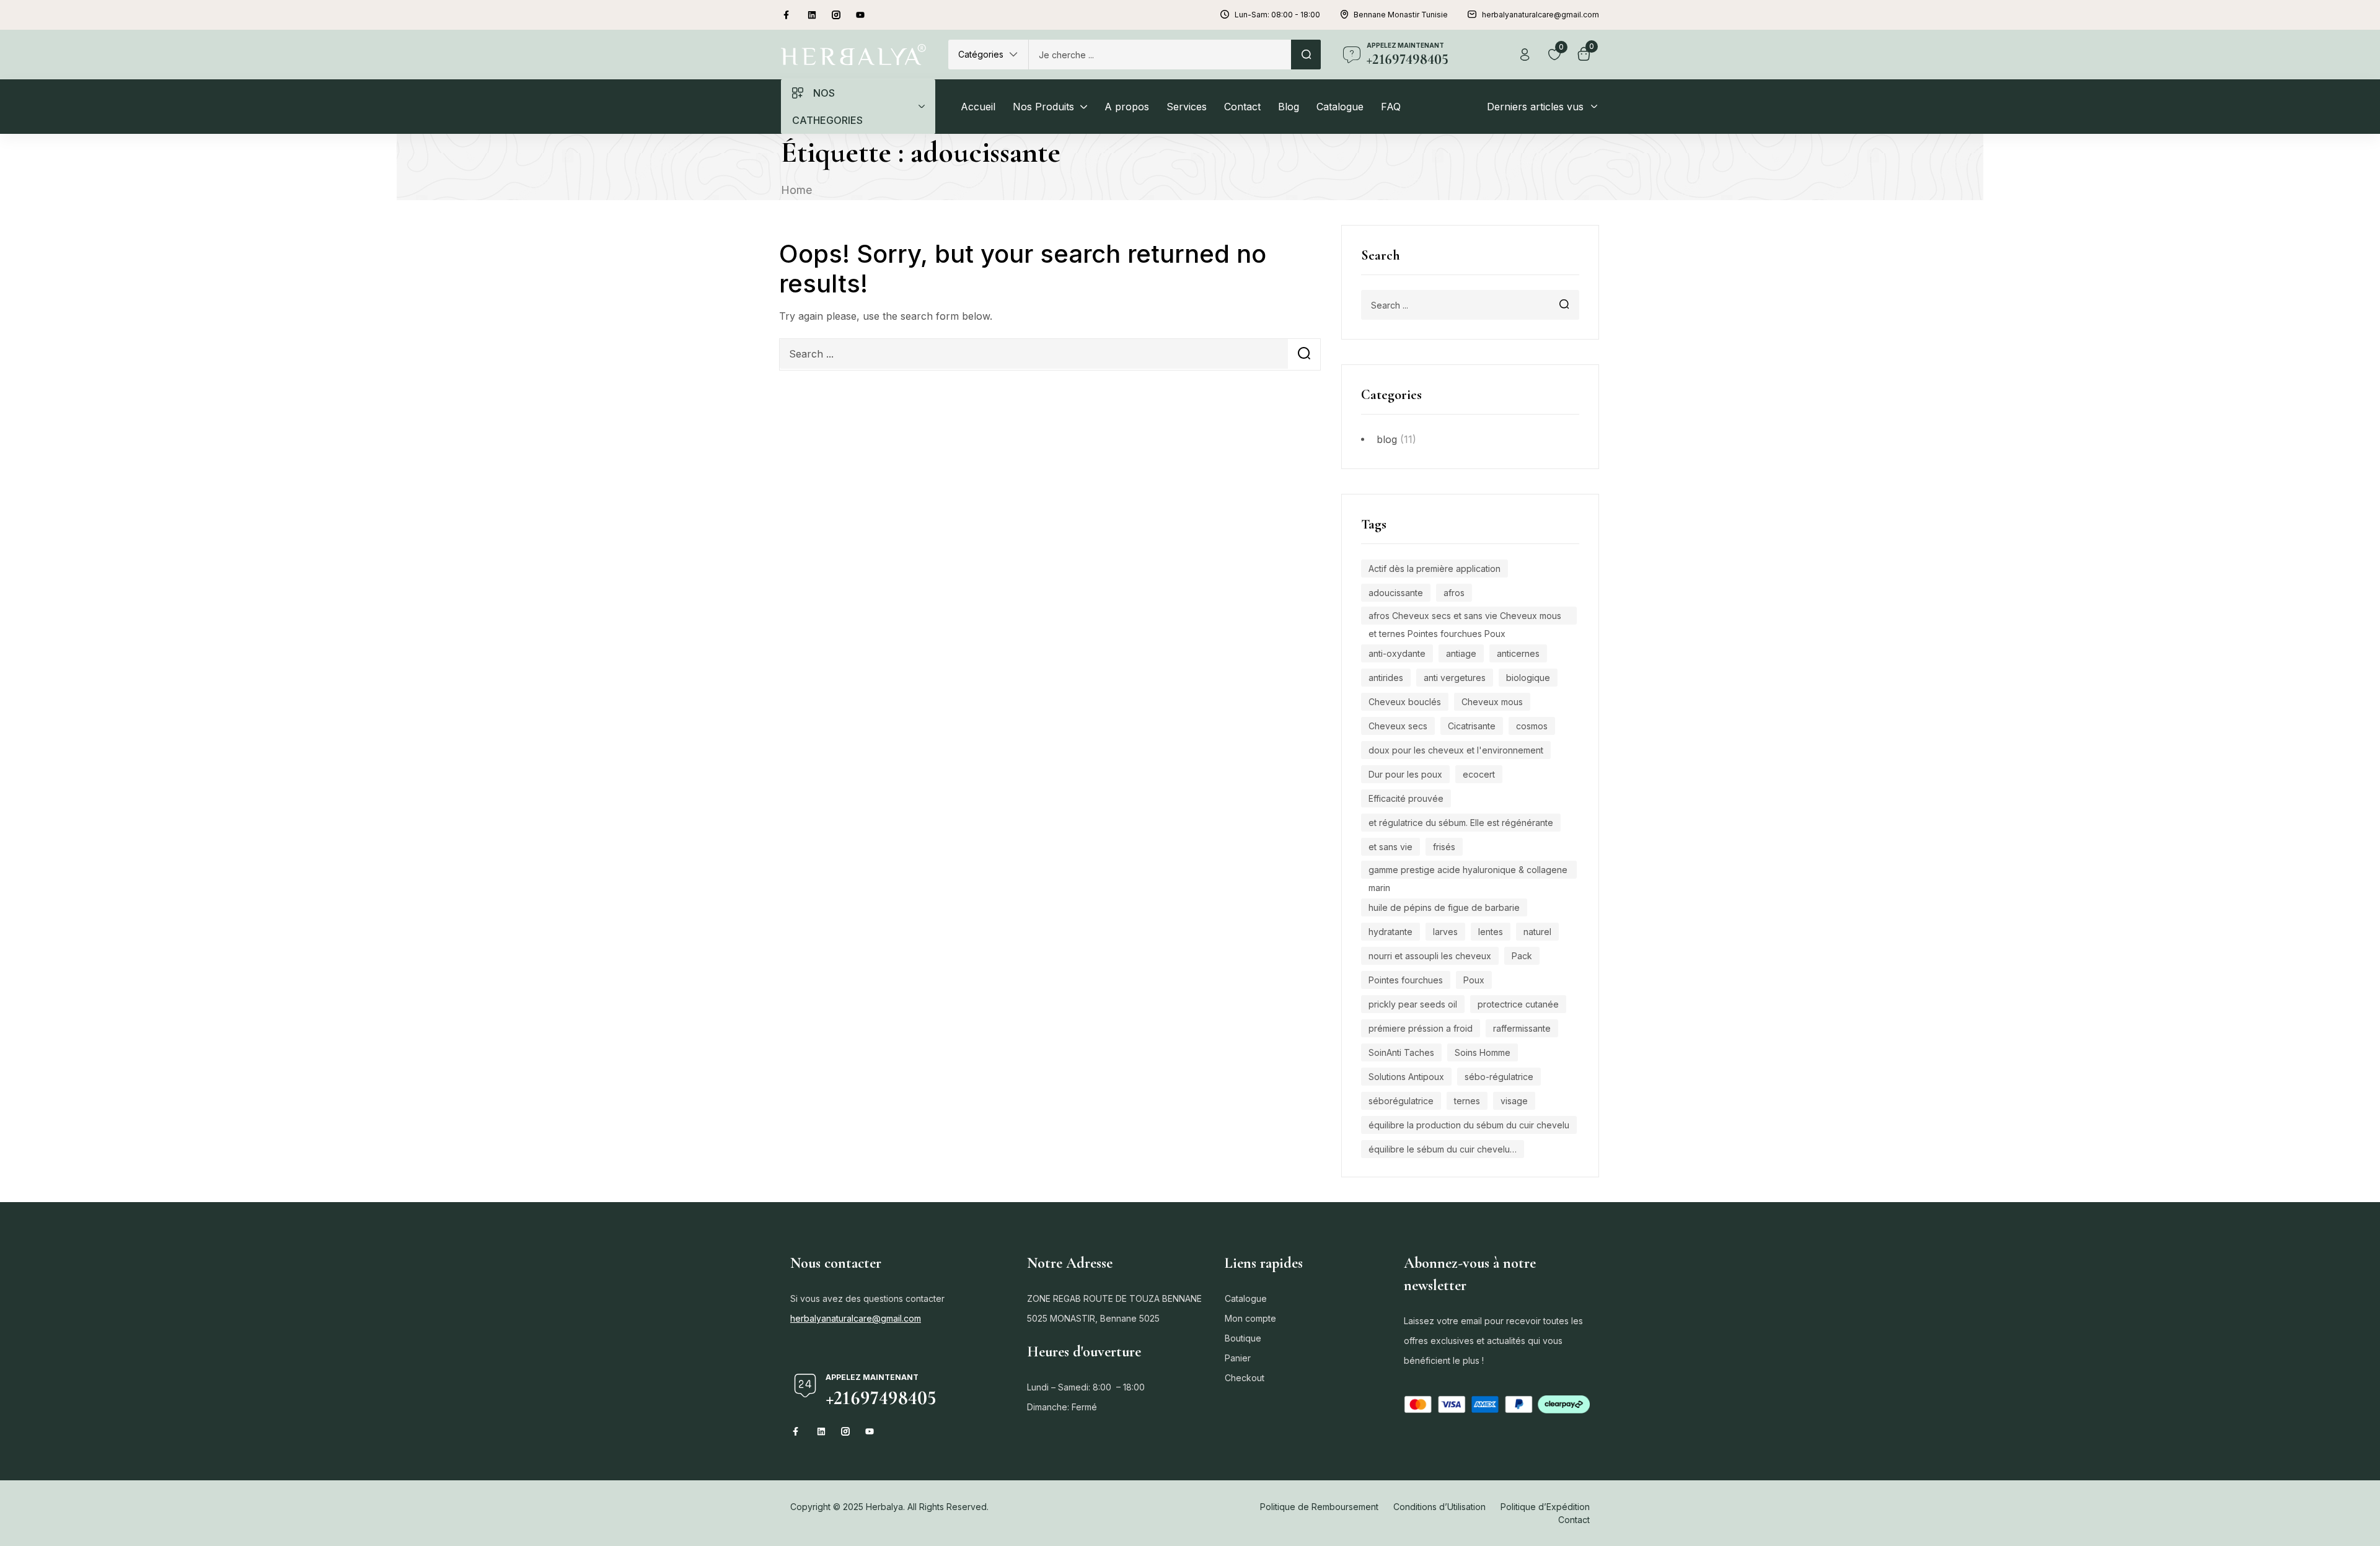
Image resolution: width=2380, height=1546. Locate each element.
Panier (1238, 1358)
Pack (1522, 956)
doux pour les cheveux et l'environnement (1456, 750)
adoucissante (1396, 593)
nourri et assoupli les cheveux (1430, 956)
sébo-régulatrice (1499, 1077)
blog (1387, 439)
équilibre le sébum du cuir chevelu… (1443, 1149)
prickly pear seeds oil (1413, 1004)
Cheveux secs (1398, 726)
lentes (1491, 932)
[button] (988, 55)
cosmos (1532, 726)
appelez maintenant (1405, 45)
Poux (1474, 980)
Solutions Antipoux (1406, 1077)
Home (796, 190)
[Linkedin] (812, 15)
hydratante (1391, 932)
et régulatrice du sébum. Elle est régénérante (1461, 823)
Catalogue (1246, 1298)
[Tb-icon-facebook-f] (788, 15)
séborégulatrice (1401, 1101)
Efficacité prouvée (1406, 798)
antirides (1386, 678)
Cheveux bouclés (1405, 702)
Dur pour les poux (1405, 774)
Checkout (1245, 1378)
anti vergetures (1455, 678)
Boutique (1243, 1338)
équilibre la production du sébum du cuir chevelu (1469, 1125)
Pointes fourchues (1406, 980)
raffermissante (1522, 1028)
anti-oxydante (1397, 653)
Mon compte (1250, 1318)
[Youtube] (860, 15)
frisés (1444, 847)
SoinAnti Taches (1401, 1052)
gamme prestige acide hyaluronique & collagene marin (1468, 872)
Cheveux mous (1492, 702)
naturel (1537, 932)
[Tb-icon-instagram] (836, 15)
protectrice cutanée (1518, 1004)
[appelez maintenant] (1352, 55)
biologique (1528, 678)
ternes (1467, 1101)
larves (1445, 932)
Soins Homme (1483, 1052)
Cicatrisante (1472, 726)
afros (1454, 593)
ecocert (1479, 774)
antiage (1461, 653)
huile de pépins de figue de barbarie (1444, 907)
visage (1514, 1101)
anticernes (1518, 653)
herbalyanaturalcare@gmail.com (856, 1318)
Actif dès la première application (1435, 569)
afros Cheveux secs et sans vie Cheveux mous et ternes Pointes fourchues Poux (1465, 617)
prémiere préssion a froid (1421, 1028)
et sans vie (1391, 847)
